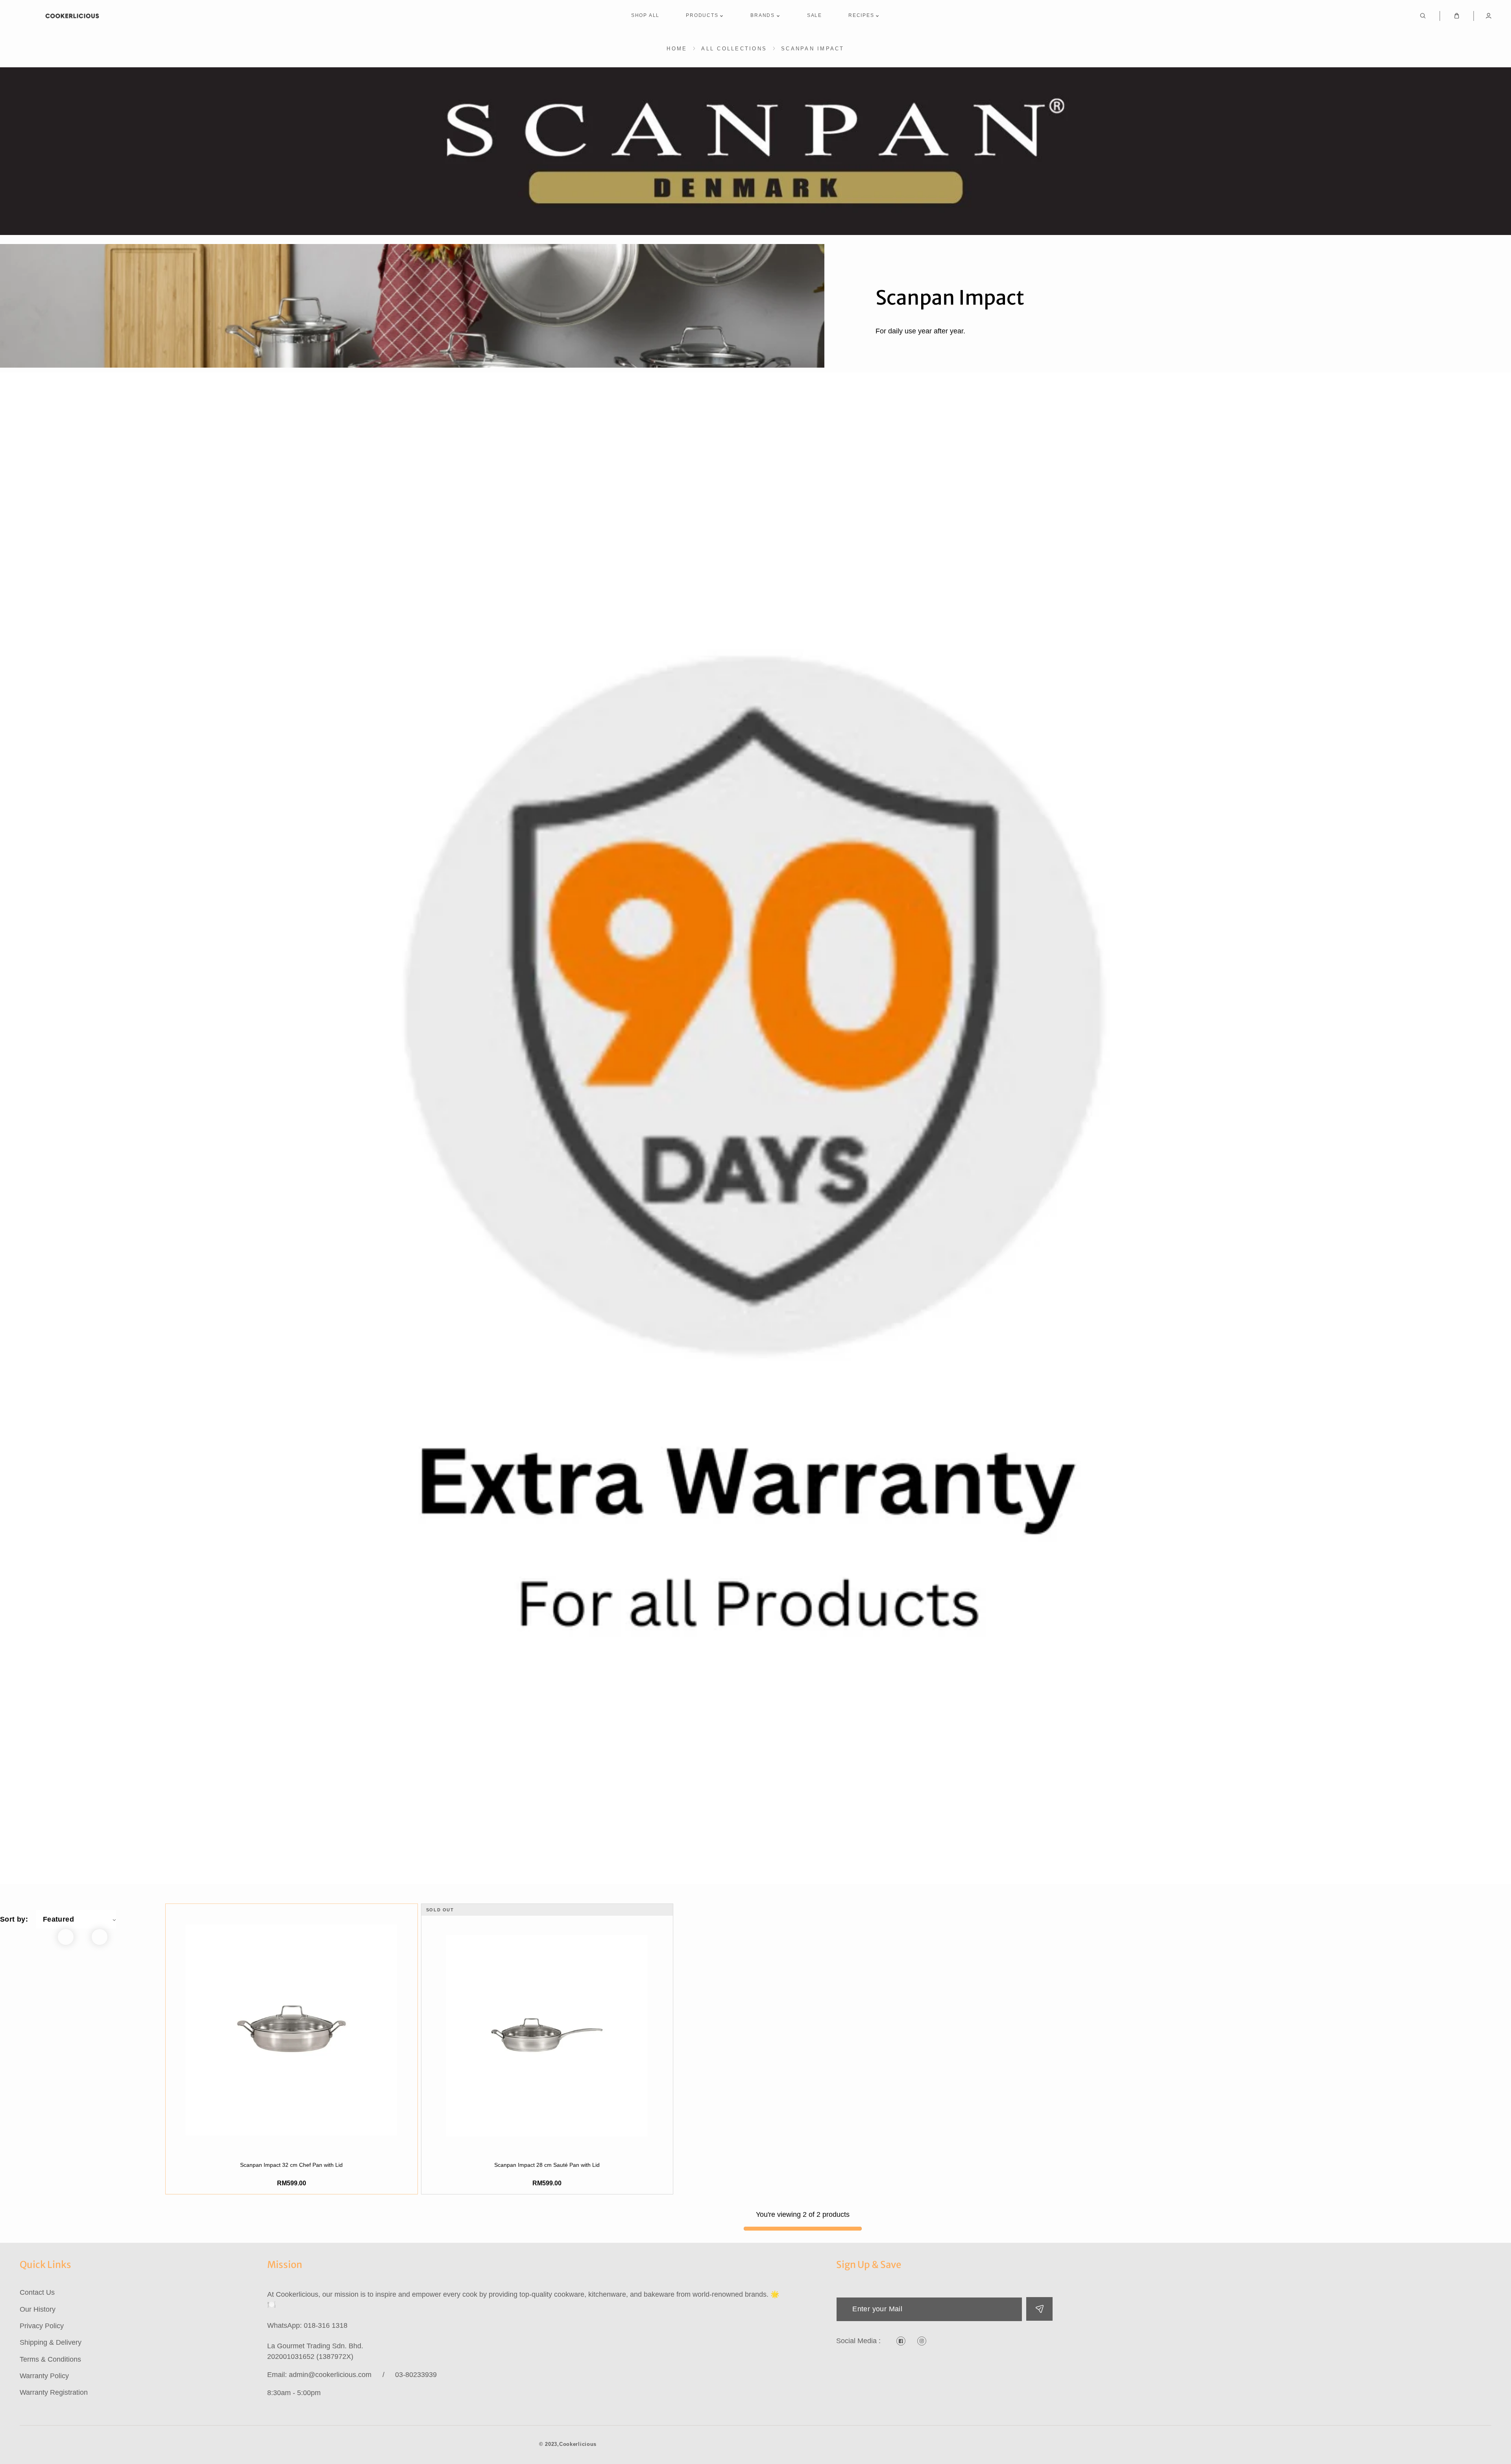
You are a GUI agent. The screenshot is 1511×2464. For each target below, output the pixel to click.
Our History (38, 2309)
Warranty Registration (54, 2392)
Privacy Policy (42, 2326)
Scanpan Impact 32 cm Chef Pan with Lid (291, 2165)
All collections (734, 49)
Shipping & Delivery (51, 2342)
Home (677, 49)
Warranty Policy (44, 2376)
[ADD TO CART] (292, 2142)
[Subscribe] (1039, 2309)
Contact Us (37, 2292)
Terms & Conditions (50, 2359)
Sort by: (14, 1919)
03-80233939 (416, 2375)
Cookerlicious (578, 2444)
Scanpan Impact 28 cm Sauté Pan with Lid (547, 2165)
